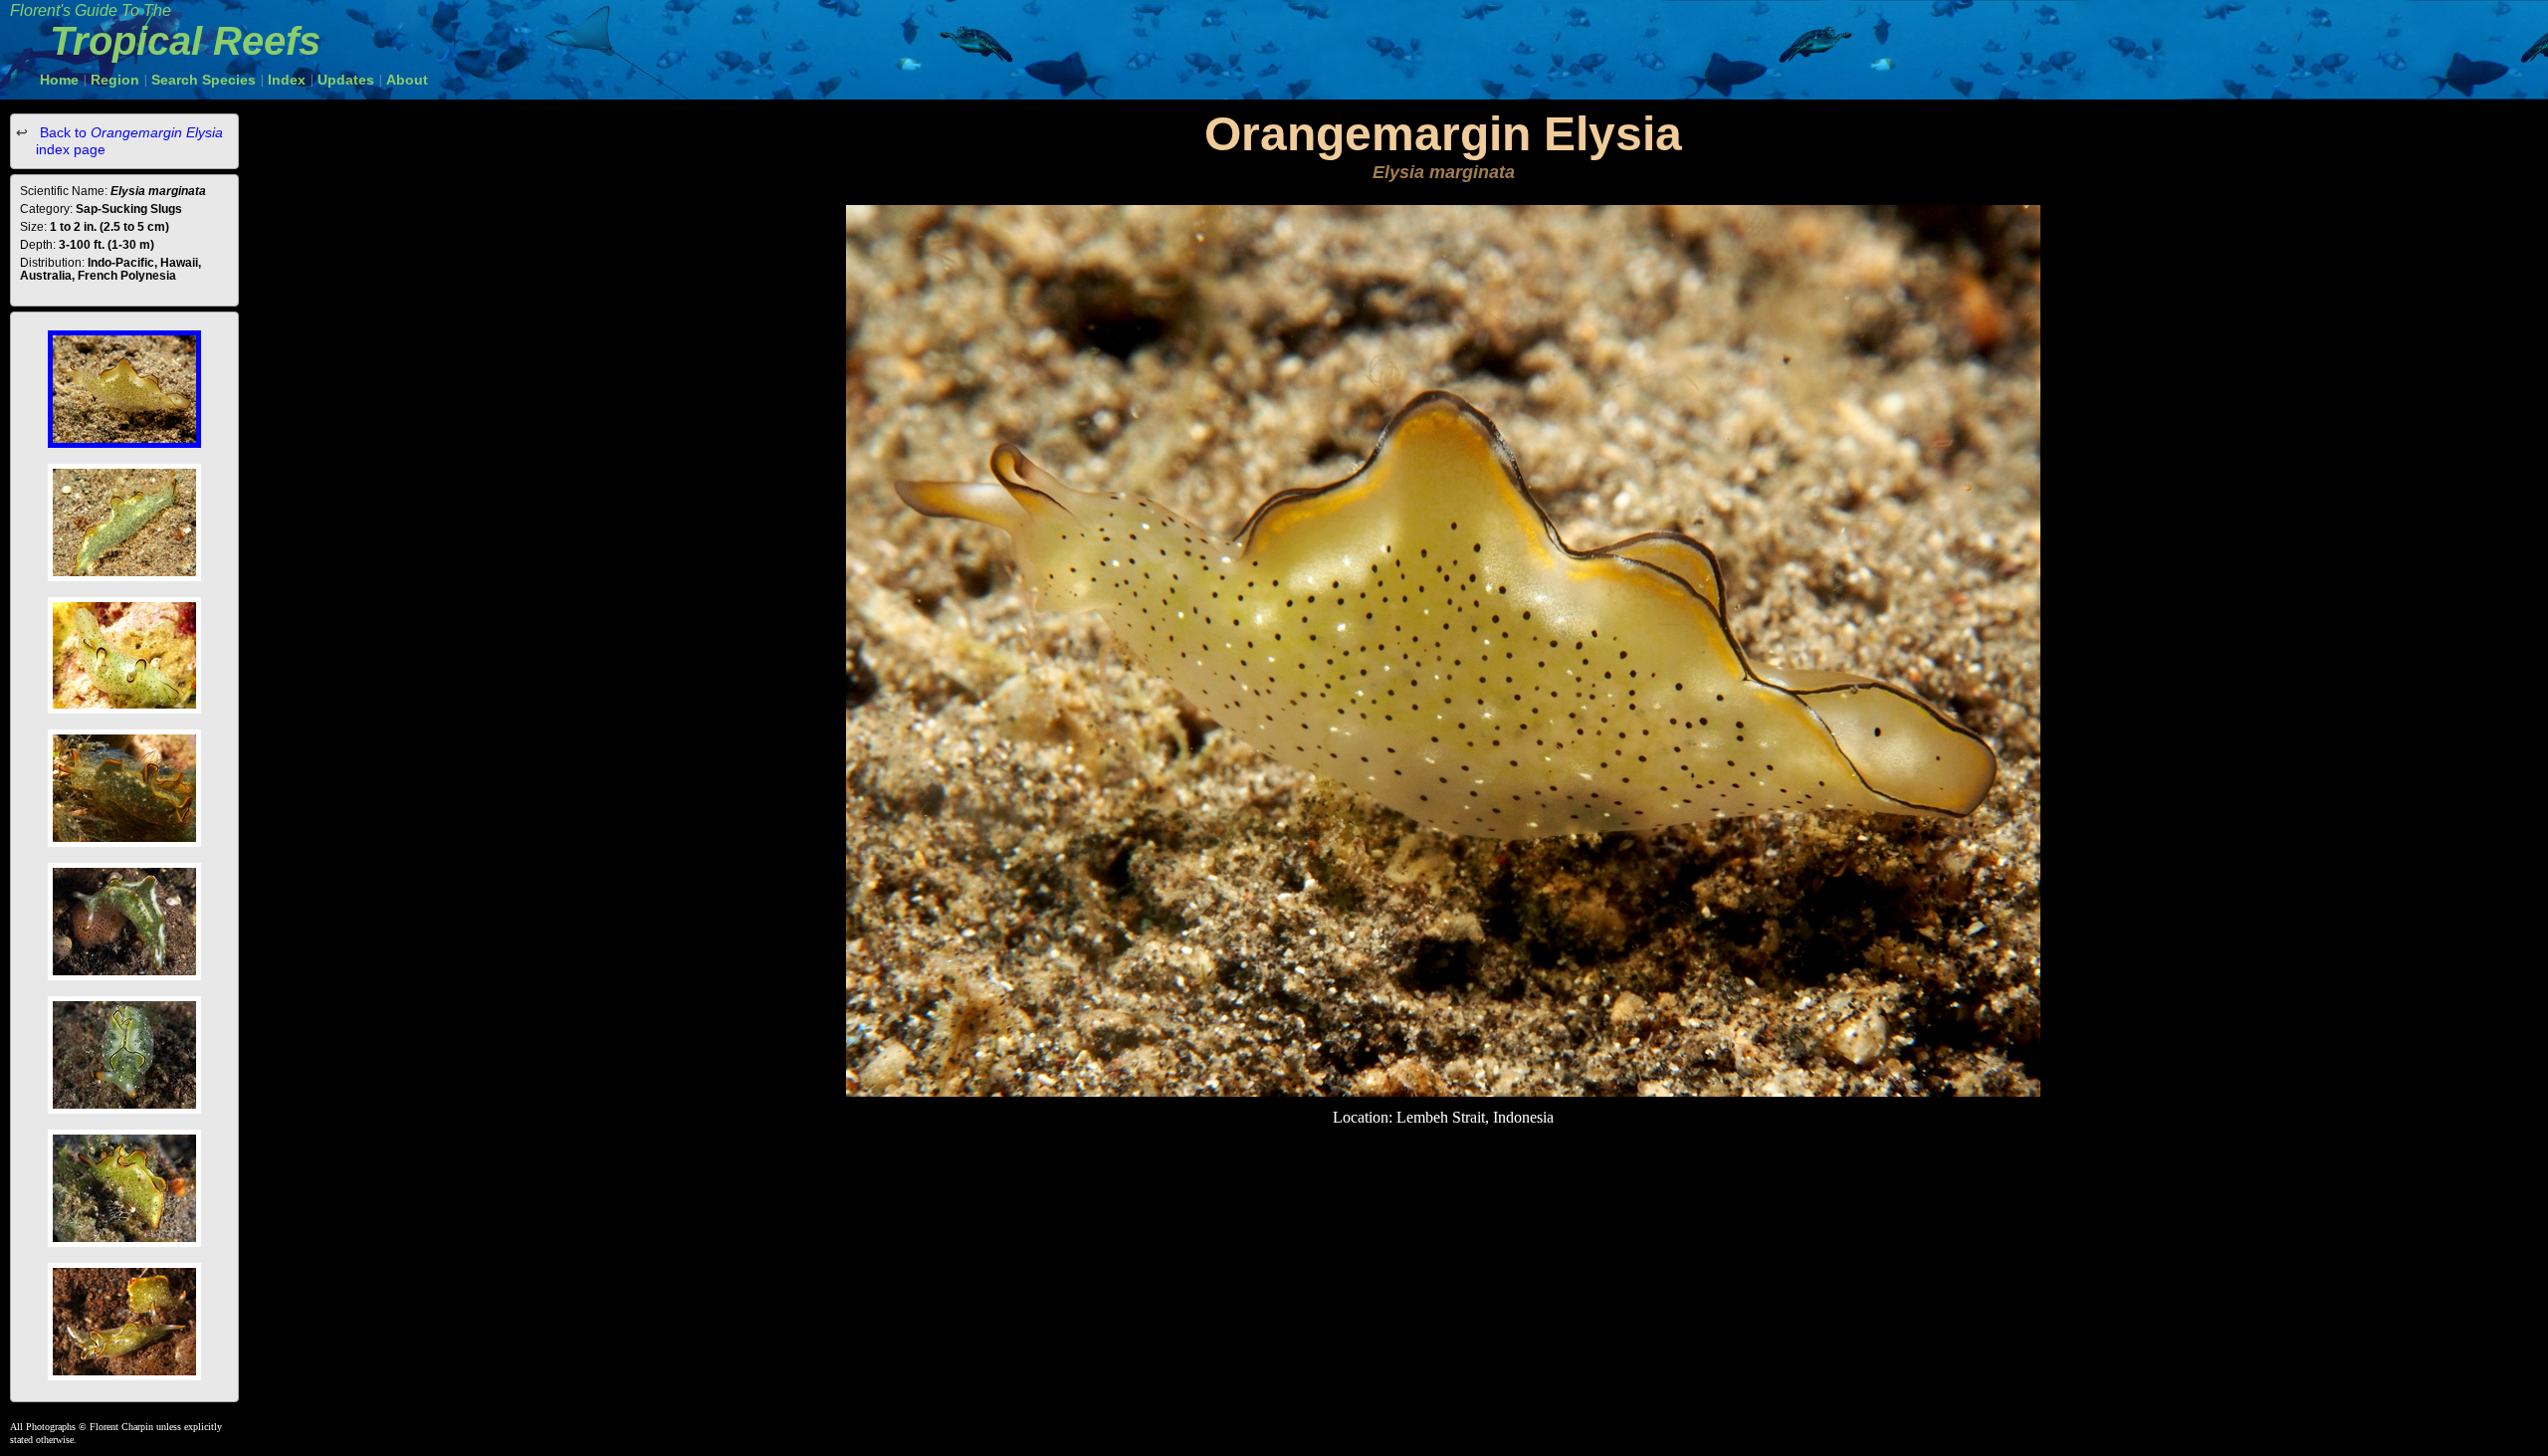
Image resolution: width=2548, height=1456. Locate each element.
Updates (346, 80)
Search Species (204, 80)
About (407, 80)
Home (59, 80)
